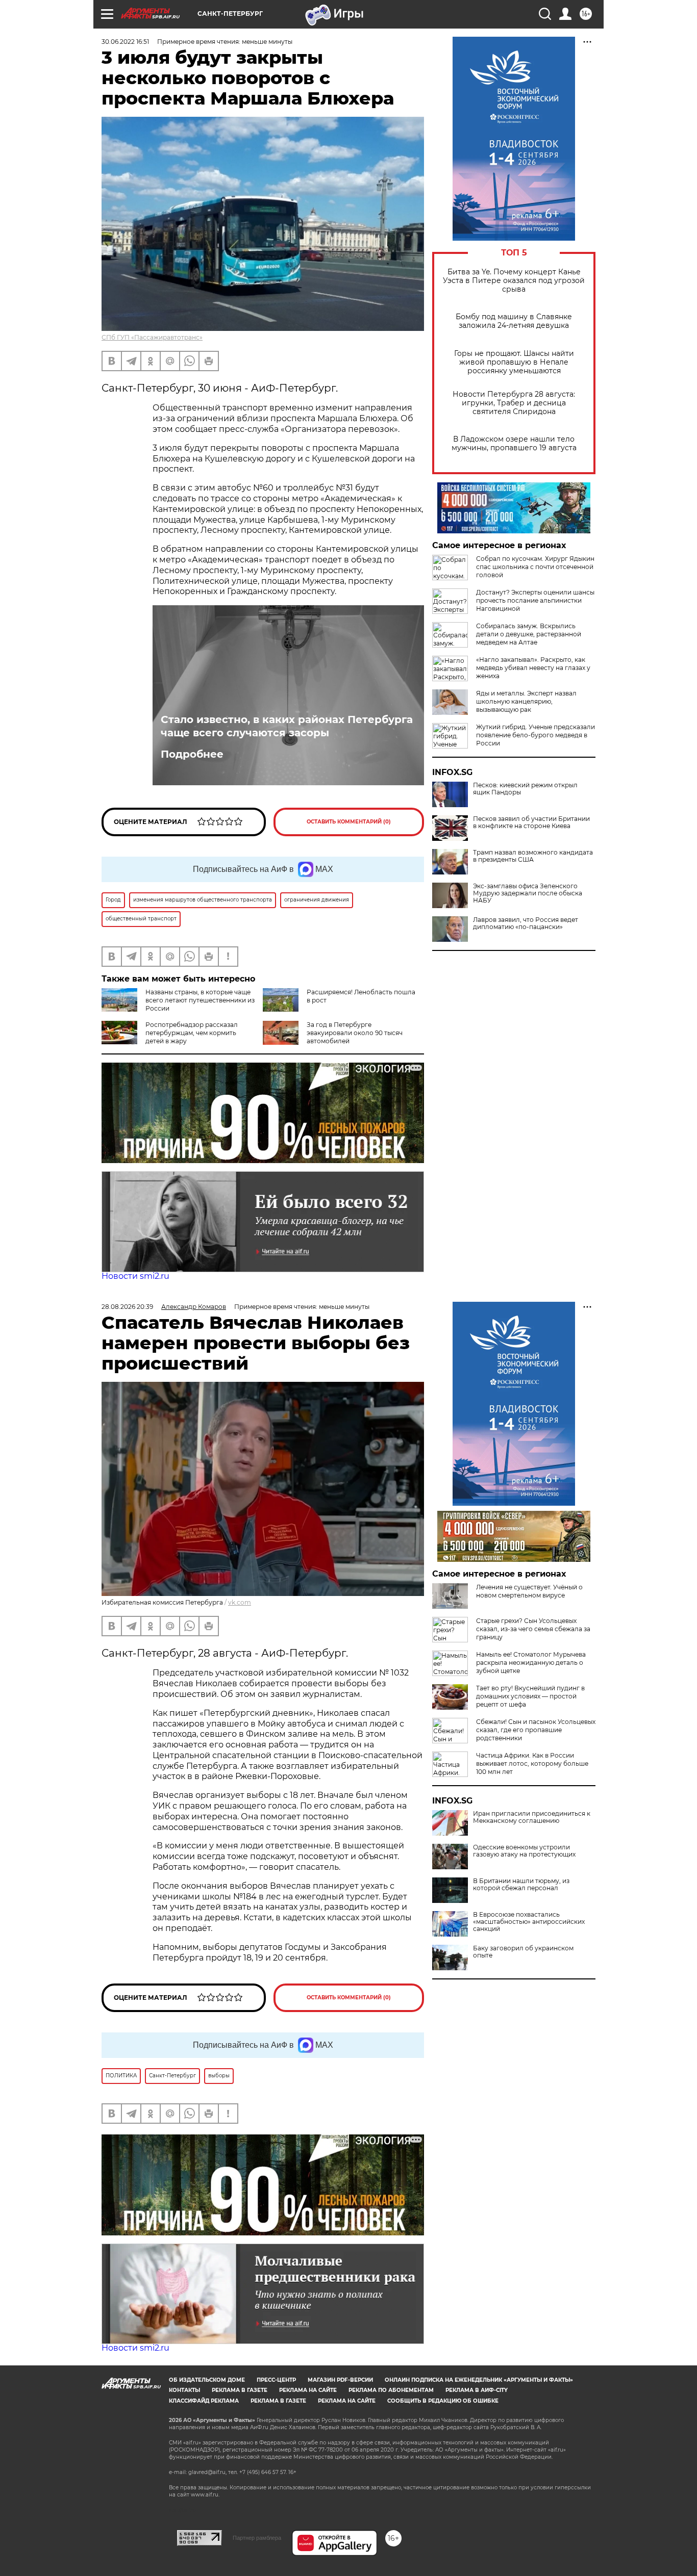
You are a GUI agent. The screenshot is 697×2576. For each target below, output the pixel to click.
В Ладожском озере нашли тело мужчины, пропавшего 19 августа (514, 444)
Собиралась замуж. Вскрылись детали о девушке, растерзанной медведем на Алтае (529, 634)
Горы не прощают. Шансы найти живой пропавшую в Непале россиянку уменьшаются (514, 362)
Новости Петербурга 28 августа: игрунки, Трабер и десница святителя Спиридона (514, 403)
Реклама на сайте (308, 2390)
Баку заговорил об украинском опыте (523, 1952)
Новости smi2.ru (135, 1276)
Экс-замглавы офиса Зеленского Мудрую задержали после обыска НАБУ (528, 893)
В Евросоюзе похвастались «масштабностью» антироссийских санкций (529, 1922)
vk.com (240, 1602)
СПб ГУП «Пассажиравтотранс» (152, 337)
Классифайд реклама (204, 2401)
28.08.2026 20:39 (127, 1307)
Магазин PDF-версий (340, 2380)
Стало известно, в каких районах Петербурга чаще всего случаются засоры (287, 726)
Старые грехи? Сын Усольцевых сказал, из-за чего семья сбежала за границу (533, 1629)
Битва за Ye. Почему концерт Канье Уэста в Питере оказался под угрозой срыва (514, 281)
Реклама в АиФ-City (477, 2390)
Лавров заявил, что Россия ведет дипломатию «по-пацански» (526, 923)
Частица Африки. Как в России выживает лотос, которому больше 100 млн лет (532, 1763)
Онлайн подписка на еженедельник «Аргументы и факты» (479, 2380)
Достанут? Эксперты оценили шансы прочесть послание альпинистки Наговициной (535, 600)
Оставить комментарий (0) (349, 822)
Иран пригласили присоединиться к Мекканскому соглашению (532, 1817)
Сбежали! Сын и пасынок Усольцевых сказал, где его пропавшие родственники (536, 1730)
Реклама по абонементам (391, 2390)
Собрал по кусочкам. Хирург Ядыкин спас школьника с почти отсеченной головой (535, 567)
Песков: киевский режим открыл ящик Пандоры (525, 789)
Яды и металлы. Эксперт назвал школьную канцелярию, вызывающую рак (526, 701)
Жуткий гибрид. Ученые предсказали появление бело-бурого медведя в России (536, 735)
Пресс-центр (276, 2380)
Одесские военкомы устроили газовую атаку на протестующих (524, 1851)
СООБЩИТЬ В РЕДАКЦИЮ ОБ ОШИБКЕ (443, 2401)
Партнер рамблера (257, 2538)
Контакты (184, 2390)
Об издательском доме (207, 2380)
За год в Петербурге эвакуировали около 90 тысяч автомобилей (355, 1033)
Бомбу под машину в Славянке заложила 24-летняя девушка (514, 321)
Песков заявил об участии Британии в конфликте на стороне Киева (531, 822)
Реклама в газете (240, 2390)
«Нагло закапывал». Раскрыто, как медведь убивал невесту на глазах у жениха (533, 668)
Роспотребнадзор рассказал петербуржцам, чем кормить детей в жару (192, 1033)
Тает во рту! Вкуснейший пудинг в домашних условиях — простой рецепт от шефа (530, 1696)
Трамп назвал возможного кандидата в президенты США (533, 856)
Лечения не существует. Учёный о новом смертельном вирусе (529, 1591)
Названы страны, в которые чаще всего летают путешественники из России (200, 1000)
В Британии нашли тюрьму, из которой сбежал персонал (521, 1885)
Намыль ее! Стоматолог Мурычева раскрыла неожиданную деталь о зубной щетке (531, 1663)
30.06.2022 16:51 (125, 42)
